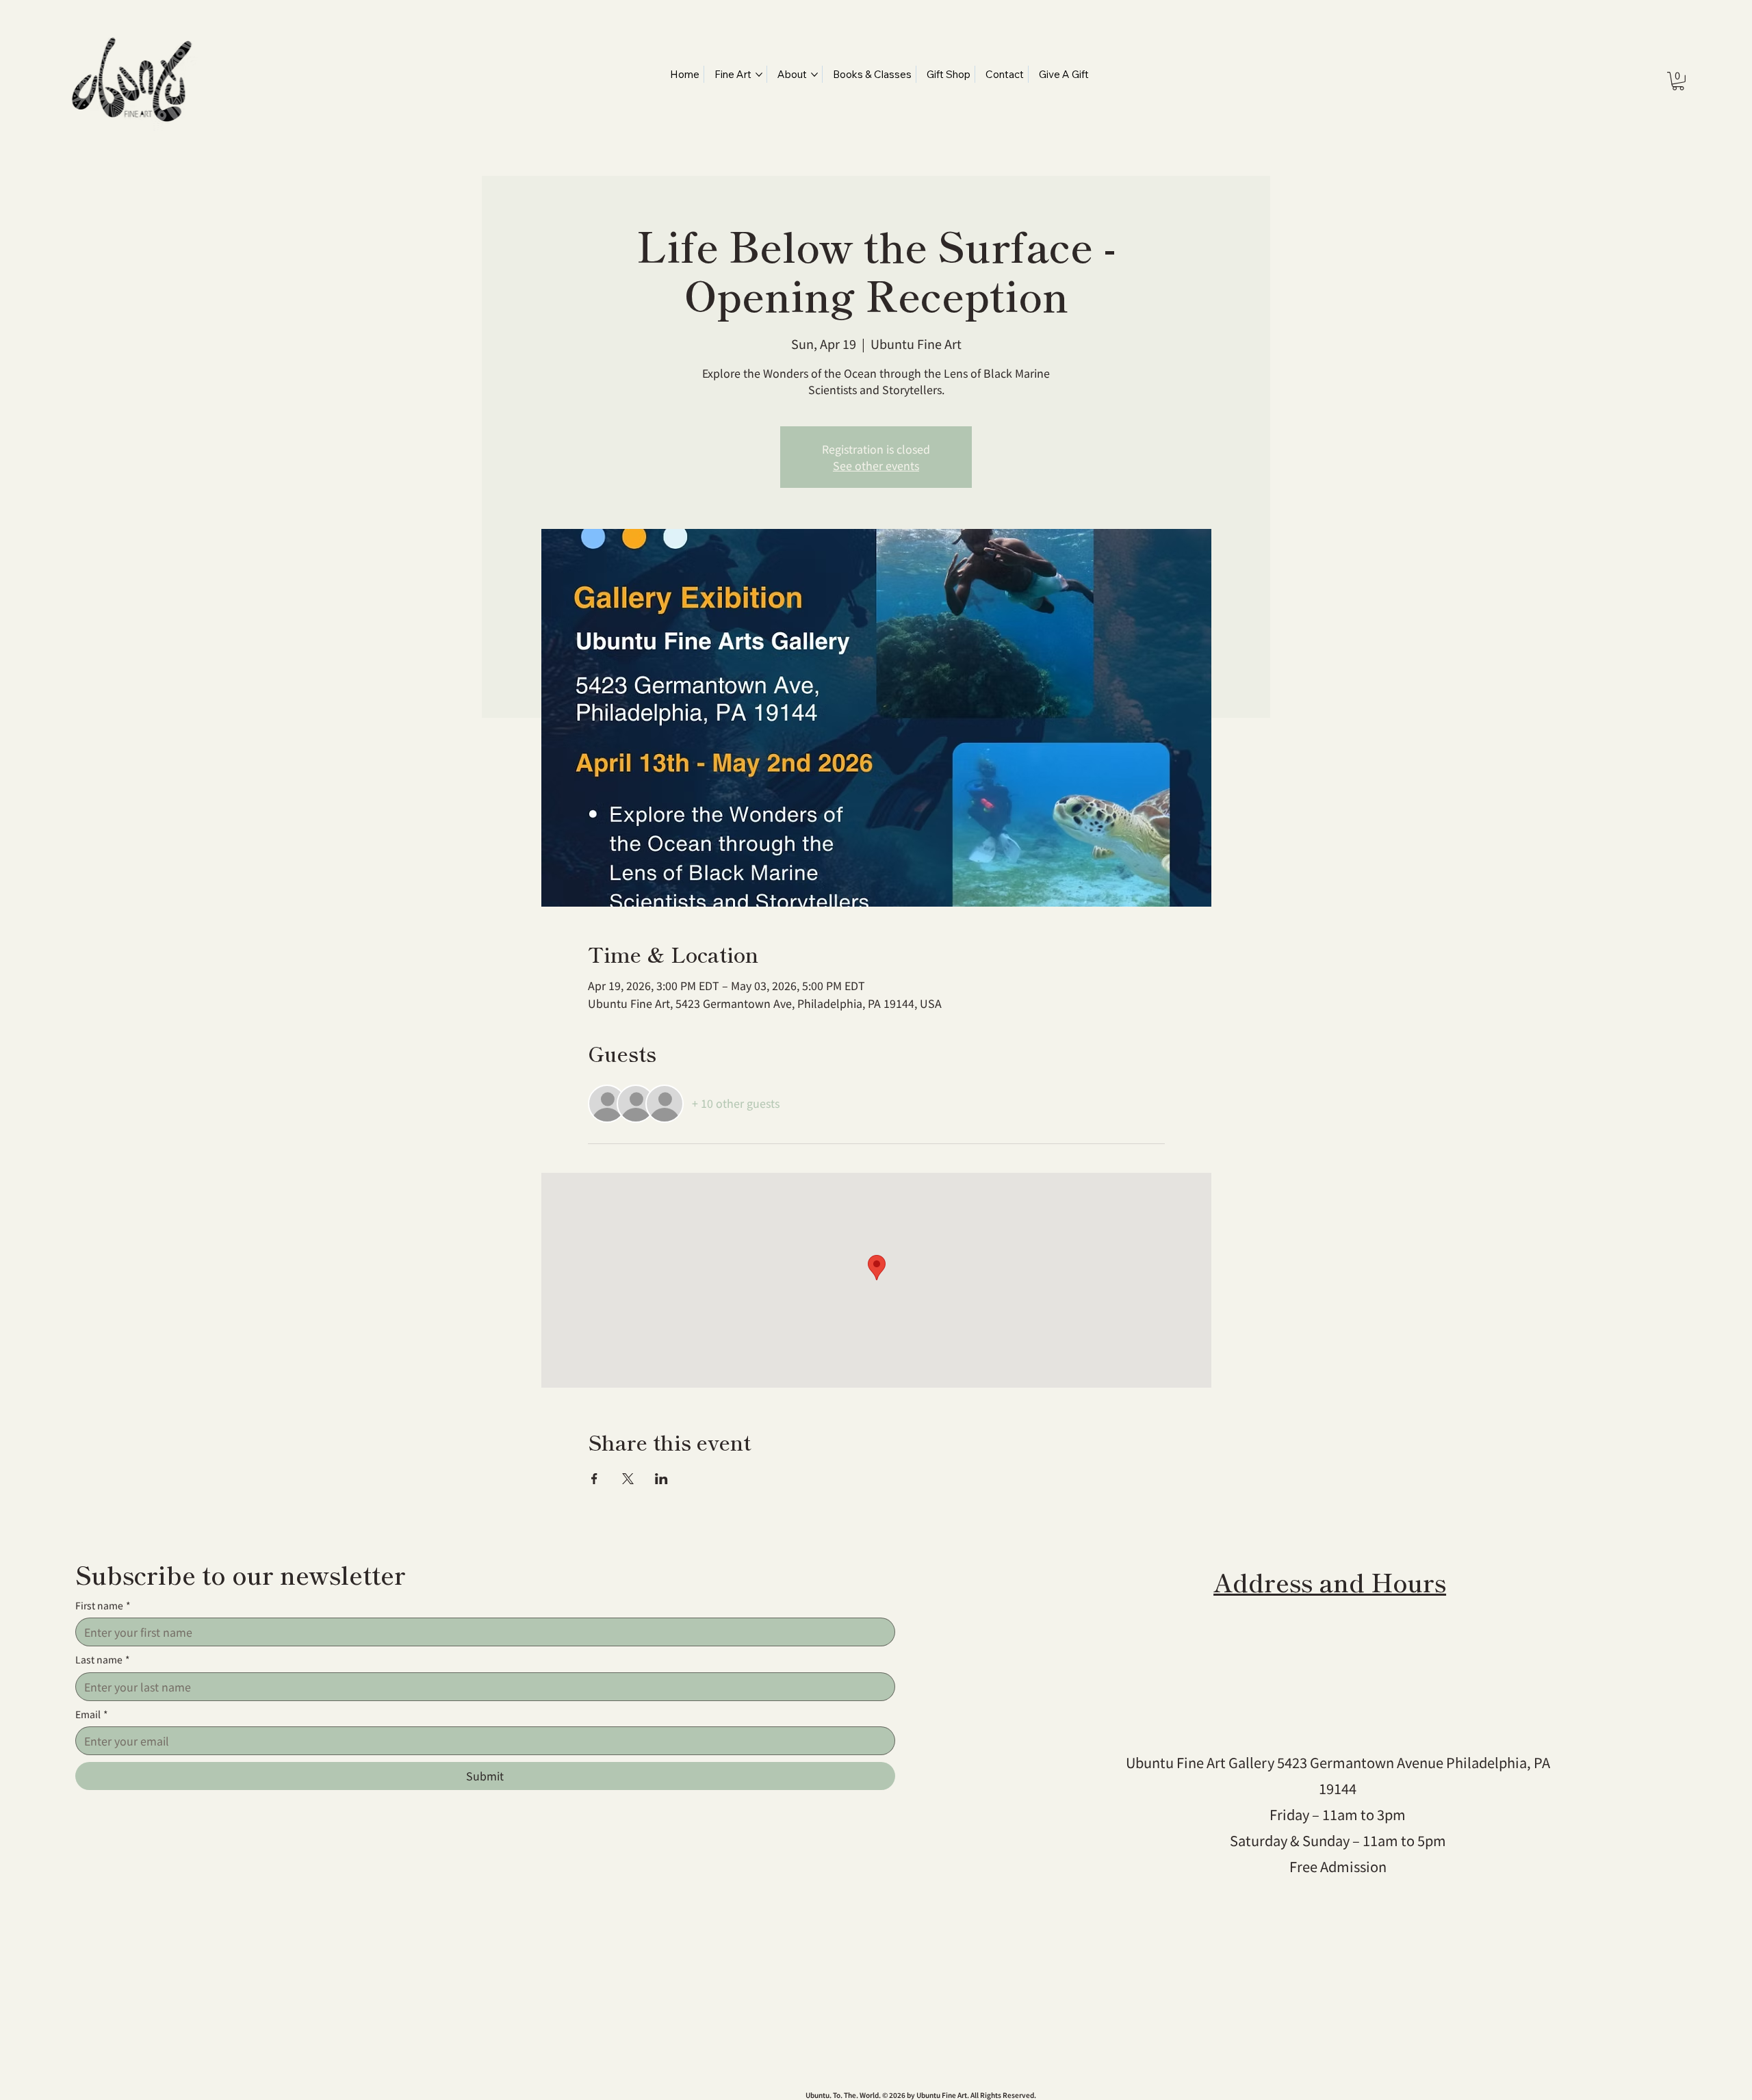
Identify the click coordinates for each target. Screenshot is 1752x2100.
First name (103, 1606)
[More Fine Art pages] (759, 75)
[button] (1678, 81)
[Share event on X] (628, 1479)
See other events (876, 465)
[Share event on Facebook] (594, 1479)
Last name (103, 1660)
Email (92, 1714)
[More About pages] (814, 75)
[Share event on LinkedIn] (661, 1479)
